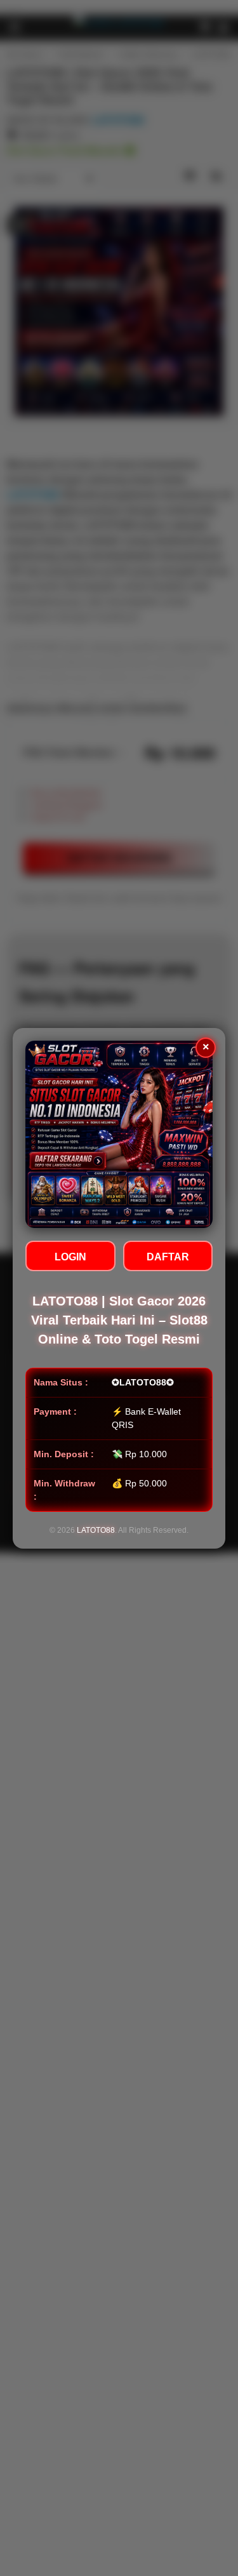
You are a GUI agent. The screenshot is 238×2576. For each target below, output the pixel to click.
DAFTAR (168, 1257)
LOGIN (70, 1257)
